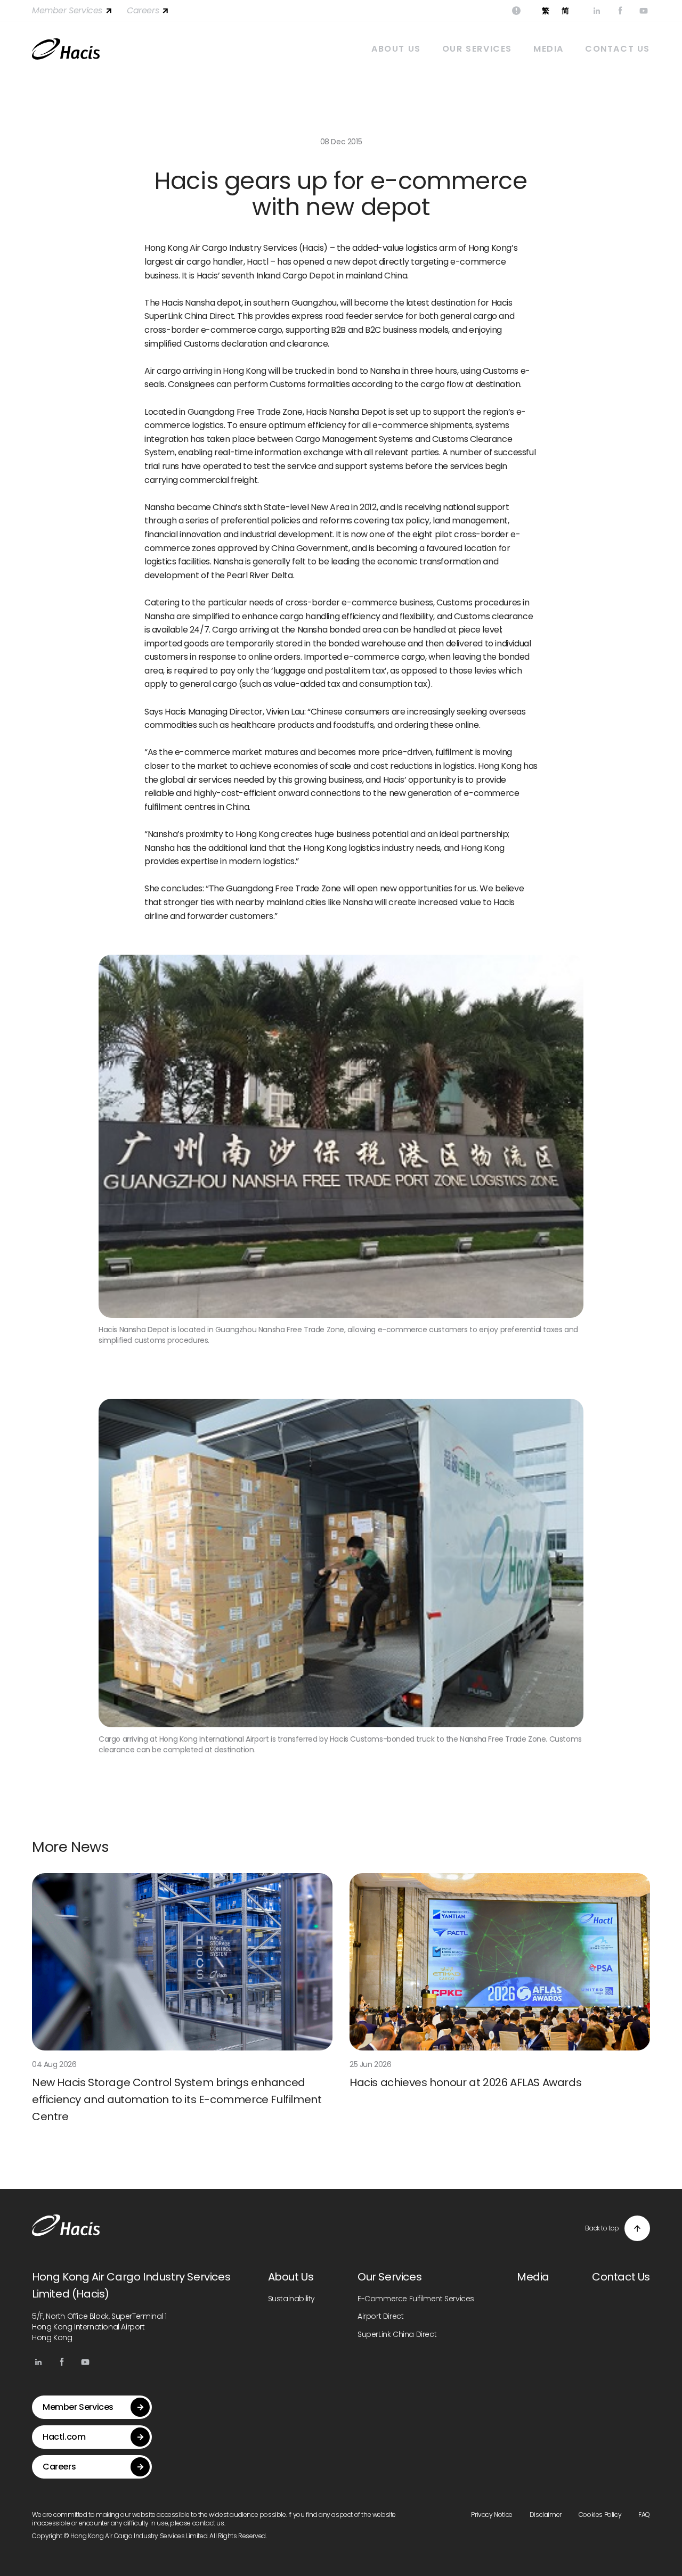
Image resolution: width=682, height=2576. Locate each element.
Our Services (389, 2277)
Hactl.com (64, 2437)
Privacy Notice (492, 2515)
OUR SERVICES (477, 49)
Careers (143, 10)
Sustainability (291, 2299)
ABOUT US (396, 49)
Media (533, 2277)
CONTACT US (618, 49)
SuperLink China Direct (397, 2334)
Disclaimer (546, 2515)
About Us (291, 2277)
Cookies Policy (600, 2515)
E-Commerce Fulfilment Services (416, 2299)
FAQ (644, 2515)
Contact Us (621, 2277)
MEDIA (549, 49)
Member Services (67, 10)
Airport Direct (380, 2316)
